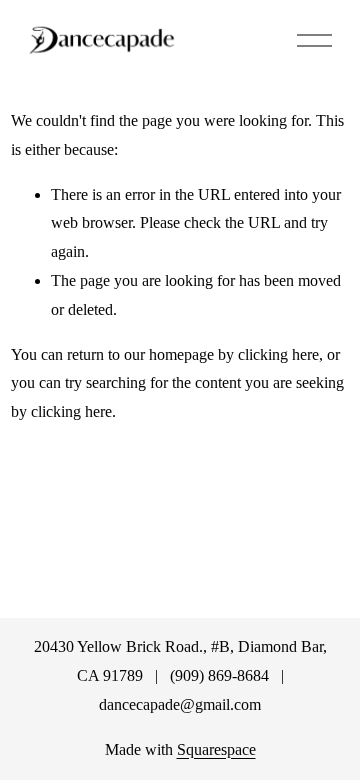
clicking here (278, 354)
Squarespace (216, 749)
